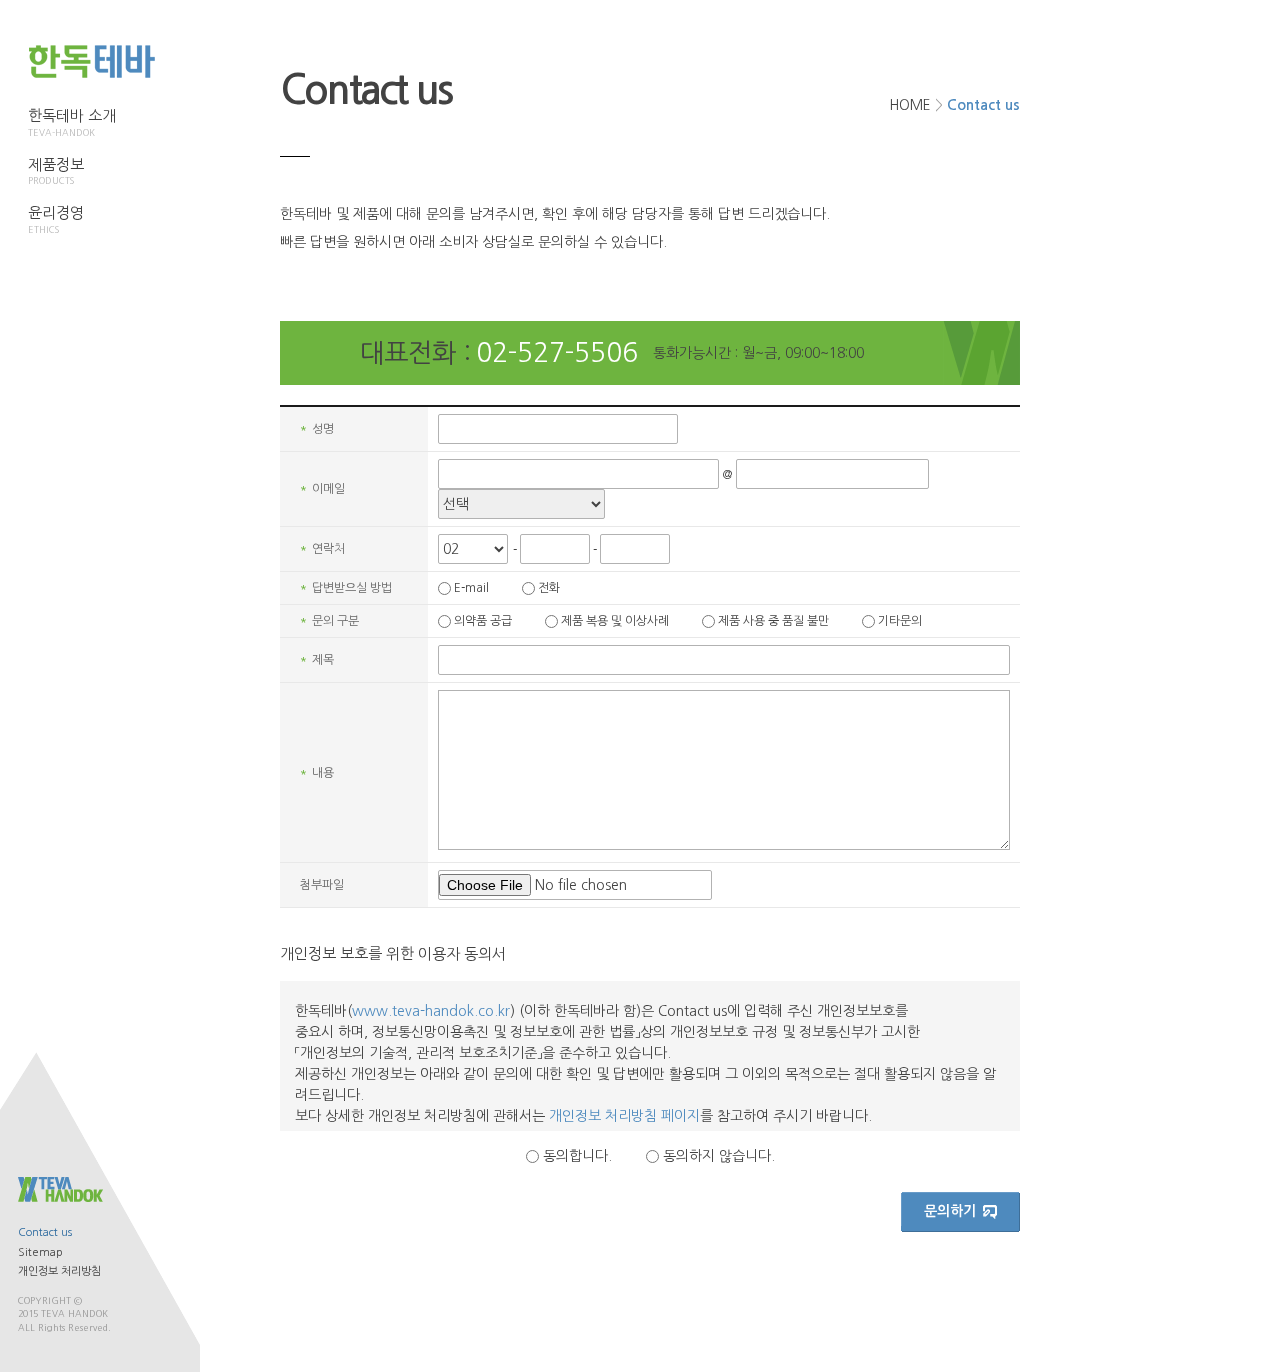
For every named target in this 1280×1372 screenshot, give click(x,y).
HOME (910, 105)
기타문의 (900, 621)
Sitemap (40, 1252)
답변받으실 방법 (346, 588)
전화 (549, 588)
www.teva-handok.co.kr (431, 1011)
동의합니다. (577, 1156)
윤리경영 (56, 219)
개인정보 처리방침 (59, 1271)
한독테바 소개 (72, 122)
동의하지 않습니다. (719, 1156)
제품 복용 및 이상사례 (615, 621)
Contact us (45, 1232)
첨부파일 (322, 885)
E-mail (471, 588)
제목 (317, 660)
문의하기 (950, 1211)
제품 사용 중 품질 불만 (773, 621)
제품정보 (56, 171)
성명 (317, 429)
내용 (317, 773)
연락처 (322, 549)
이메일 (322, 489)
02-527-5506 (557, 353)
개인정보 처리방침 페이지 (624, 1116)
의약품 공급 (483, 621)
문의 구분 (329, 621)
